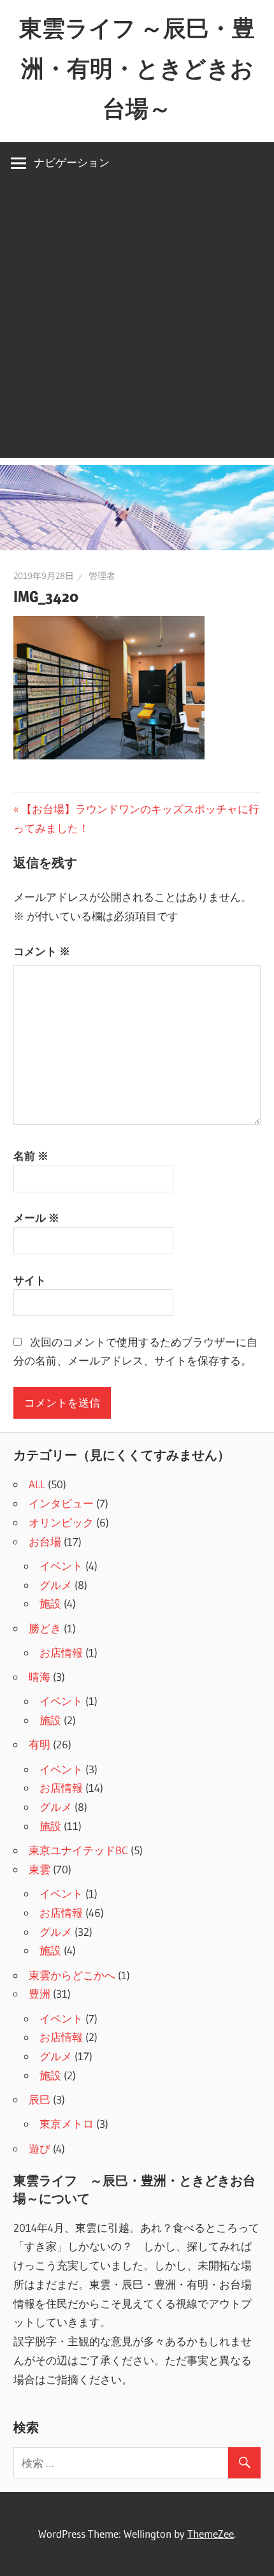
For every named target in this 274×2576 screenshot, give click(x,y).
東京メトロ (67, 2124)
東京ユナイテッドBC (78, 1850)
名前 (31, 1156)
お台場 (45, 1541)
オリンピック (61, 1522)
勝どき (45, 1628)
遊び (40, 2148)
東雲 (40, 1869)
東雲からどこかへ (72, 1975)
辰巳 (40, 2099)
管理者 (102, 576)
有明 (40, 1744)
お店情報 (61, 1652)
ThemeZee (211, 2534)
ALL (37, 1484)
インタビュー (61, 1503)
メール (36, 1218)
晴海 (40, 1677)
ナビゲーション (72, 162)
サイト (30, 1280)
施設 (50, 1603)
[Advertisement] (137, 321)
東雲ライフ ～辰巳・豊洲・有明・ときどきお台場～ (137, 68)
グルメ (56, 1585)
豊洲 (40, 1994)
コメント (42, 951)
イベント (61, 1566)
